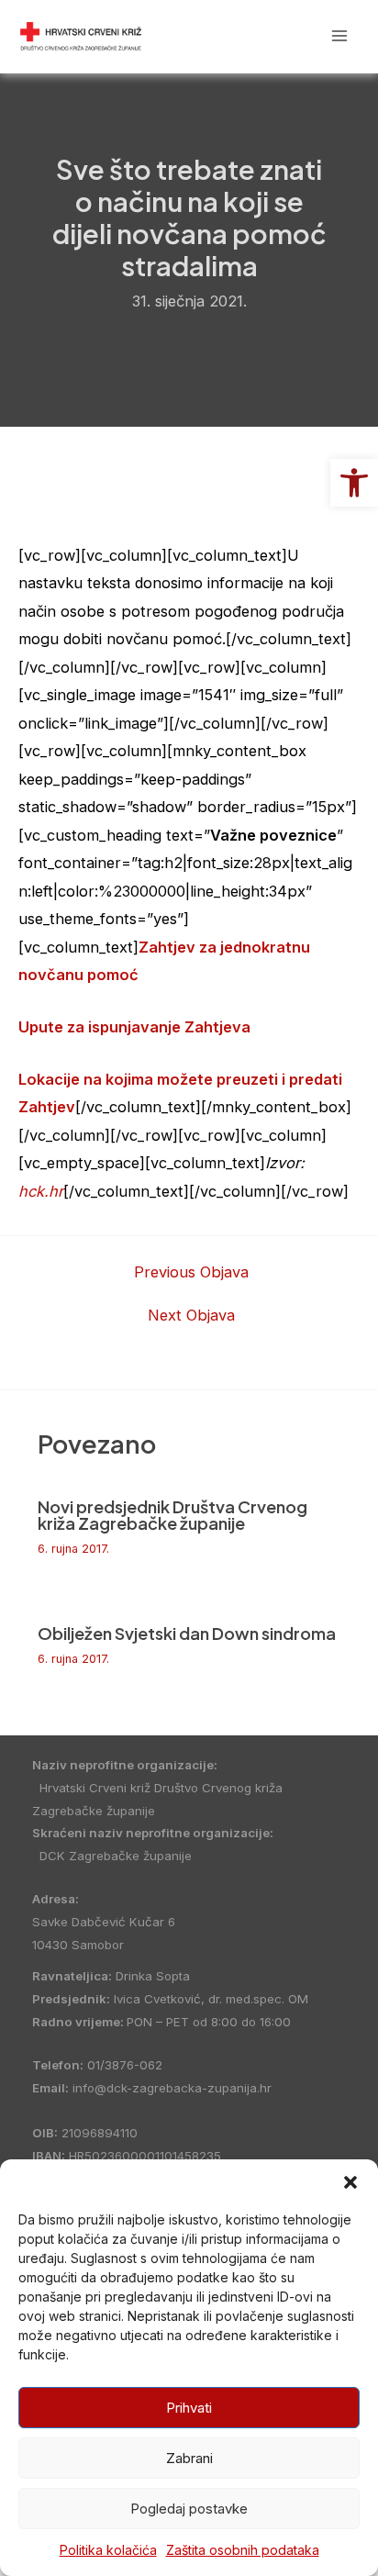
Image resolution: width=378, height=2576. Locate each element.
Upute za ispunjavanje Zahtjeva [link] (134, 1027)
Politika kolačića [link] (108, 2550)
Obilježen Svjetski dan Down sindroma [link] (187, 1633)
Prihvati (189, 2408)
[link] (354, 483)
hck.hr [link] (41, 1191)
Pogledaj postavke (189, 2509)
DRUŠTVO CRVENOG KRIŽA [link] (223, 35)
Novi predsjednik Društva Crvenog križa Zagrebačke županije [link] (172, 1515)
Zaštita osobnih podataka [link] (243, 2550)
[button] (350, 2182)
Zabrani (189, 2458)
